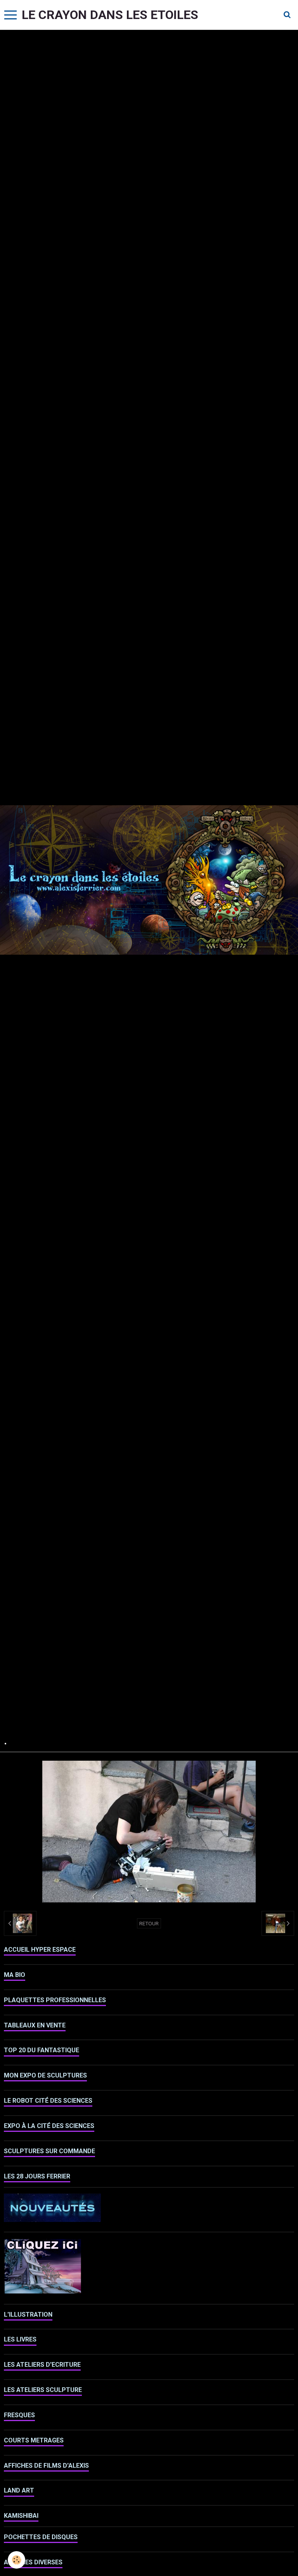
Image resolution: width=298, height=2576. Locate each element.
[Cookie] (16, 2560)
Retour (149, 1923)
